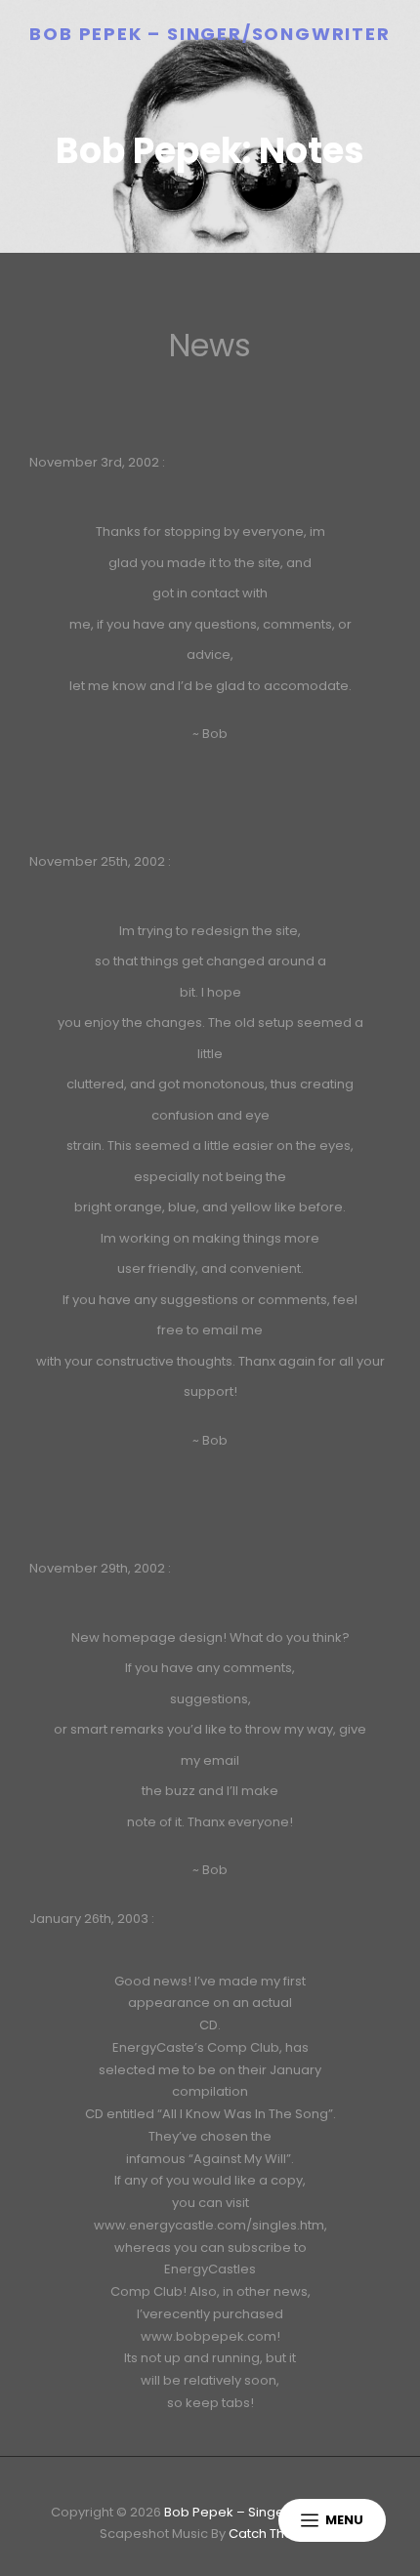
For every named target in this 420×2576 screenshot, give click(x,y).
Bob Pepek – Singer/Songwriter (210, 34)
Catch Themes (275, 2534)
